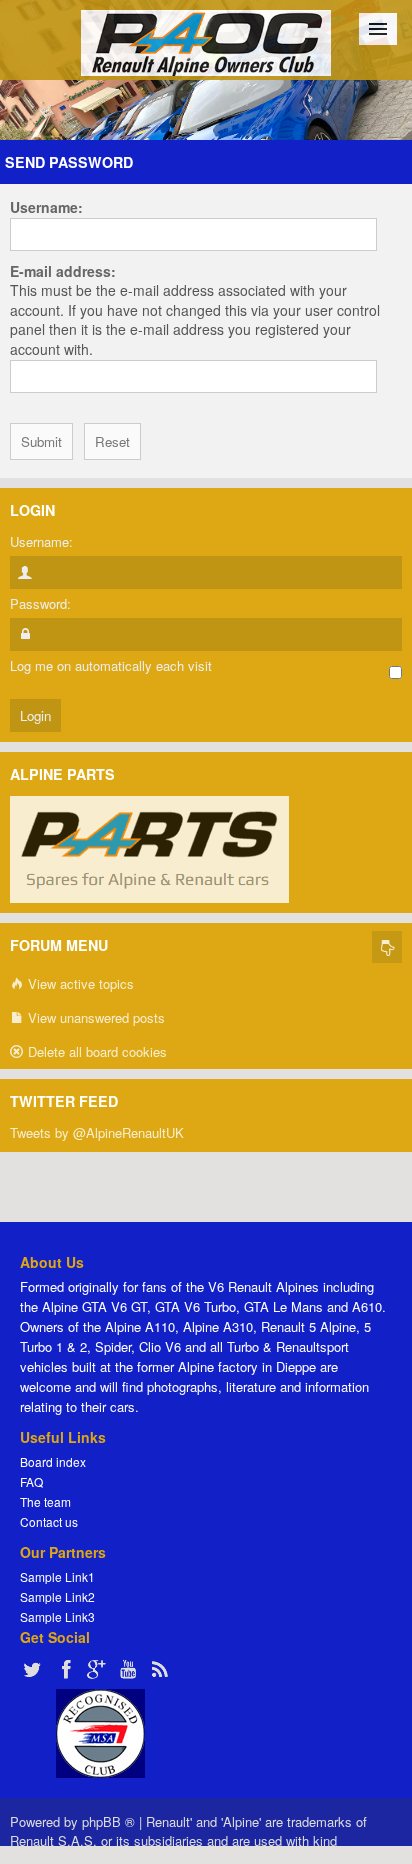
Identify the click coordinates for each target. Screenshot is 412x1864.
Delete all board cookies (95, 1051)
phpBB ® (108, 1821)
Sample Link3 (57, 1616)
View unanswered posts (94, 1017)
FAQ (31, 1481)
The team (45, 1501)
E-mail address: (63, 271)
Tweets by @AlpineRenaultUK (97, 1132)
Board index (53, 1461)
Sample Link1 (57, 1576)
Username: (46, 207)
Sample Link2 (57, 1596)
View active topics (79, 983)
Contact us (49, 1521)
